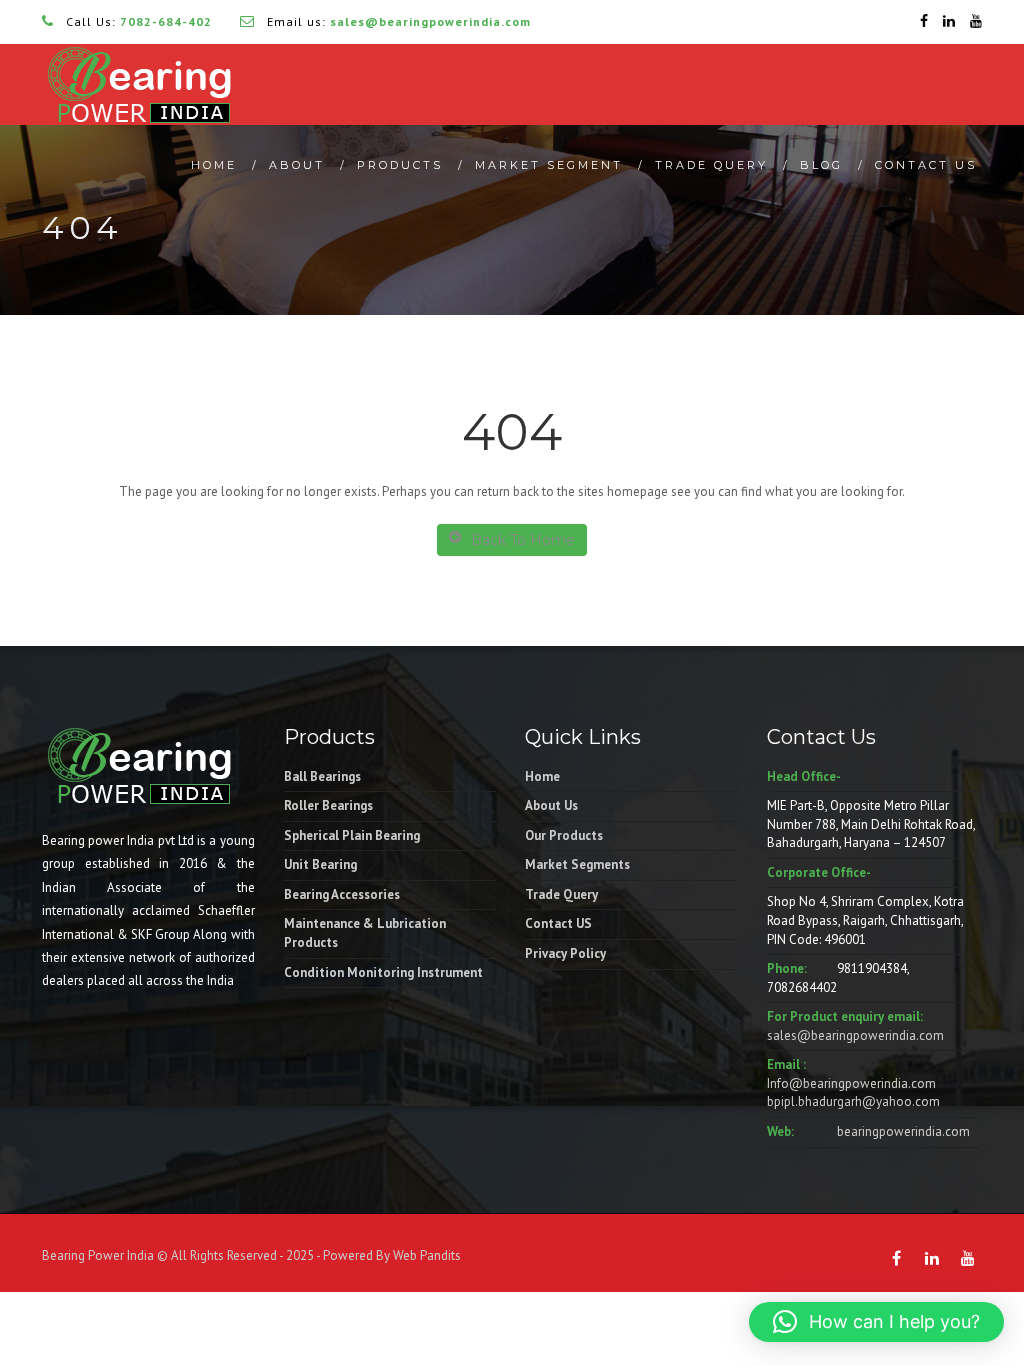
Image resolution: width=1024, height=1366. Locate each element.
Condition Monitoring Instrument (383, 972)
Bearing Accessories (342, 894)
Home (214, 165)
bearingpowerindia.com (903, 1131)
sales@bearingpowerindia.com (855, 1035)
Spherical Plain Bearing (352, 835)
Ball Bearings (322, 776)
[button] (876, 1322)
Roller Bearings (328, 805)
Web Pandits (425, 1255)
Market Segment (549, 165)
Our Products (564, 835)
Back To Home (523, 540)
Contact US (558, 923)
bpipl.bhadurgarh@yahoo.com (853, 1101)
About (297, 165)
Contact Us (926, 165)
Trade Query (711, 165)
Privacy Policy (565, 953)
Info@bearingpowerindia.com (851, 1083)
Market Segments (577, 864)
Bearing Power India (98, 1255)
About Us (551, 805)
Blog (821, 165)
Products (400, 165)
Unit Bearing (320, 864)
